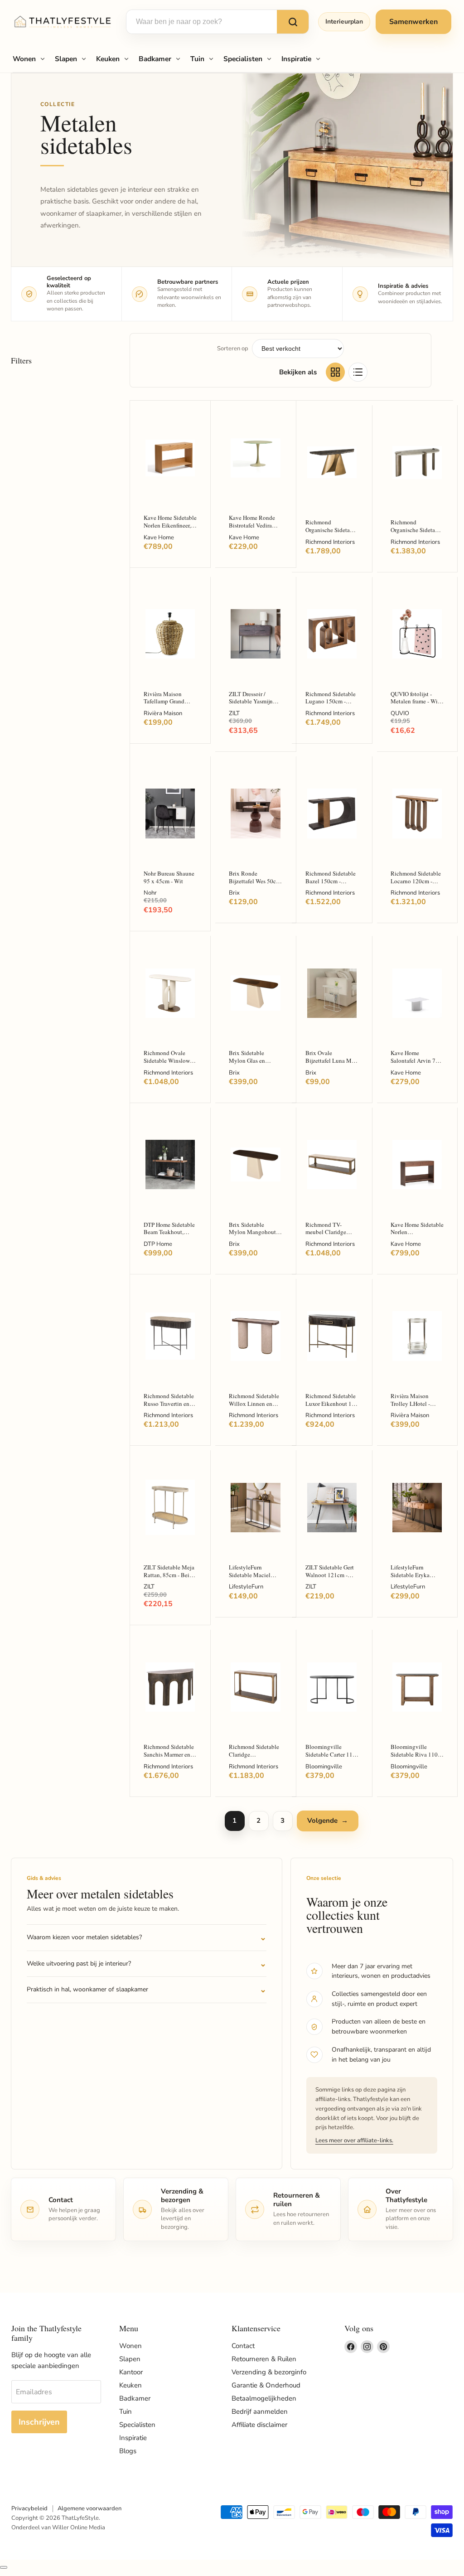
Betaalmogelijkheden (264, 2398)
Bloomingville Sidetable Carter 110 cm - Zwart (331, 1754)
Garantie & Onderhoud (266, 2385)
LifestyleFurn (246, 1587)
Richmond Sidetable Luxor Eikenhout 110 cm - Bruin (332, 1403)
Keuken (108, 59)
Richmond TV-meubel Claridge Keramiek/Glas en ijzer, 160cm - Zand (329, 1236)
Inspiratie (296, 59)
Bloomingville (324, 1767)
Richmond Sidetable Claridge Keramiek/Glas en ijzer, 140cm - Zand (254, 1758)
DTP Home (158, 1244)
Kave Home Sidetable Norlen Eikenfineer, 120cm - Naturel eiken (170, 529)
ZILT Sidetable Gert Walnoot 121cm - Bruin (330, 1575)
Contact (243, 2346)
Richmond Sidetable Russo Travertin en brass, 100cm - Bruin (169, 1403)
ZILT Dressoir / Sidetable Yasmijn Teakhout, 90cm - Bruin (251, 705)
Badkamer (155, 59)
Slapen (66, 59)
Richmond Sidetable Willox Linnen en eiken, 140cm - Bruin (255, 1403)
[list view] (358, 372)
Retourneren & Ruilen (264, 2359)
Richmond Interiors (330, 542)
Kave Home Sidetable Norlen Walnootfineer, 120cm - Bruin (417, 1236)
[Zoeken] (293, 22)
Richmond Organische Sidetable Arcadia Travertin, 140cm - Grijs (417, 533)
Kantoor (131, 2372)
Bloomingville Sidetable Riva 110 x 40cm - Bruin (416, 1754)
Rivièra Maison (163, 713)
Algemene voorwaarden (89, 2508)
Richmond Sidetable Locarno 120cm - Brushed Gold (416, 881)
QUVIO (400, 713)
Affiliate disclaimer (259, 2425)
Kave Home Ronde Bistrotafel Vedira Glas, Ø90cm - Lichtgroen (252, 529)
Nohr (150, 893)
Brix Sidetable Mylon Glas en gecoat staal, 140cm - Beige (255, 1064)
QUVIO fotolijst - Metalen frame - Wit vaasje (415, 701)
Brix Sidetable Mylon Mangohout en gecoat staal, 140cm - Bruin (252, 1236)
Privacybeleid (29, 2508)
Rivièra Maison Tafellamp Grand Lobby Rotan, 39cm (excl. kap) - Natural (168, 705)
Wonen (24, 59)
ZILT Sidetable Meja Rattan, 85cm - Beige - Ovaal (169, 1575)
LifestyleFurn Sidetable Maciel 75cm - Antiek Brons (254, 1575)
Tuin (197, 59)
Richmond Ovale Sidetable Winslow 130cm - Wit (167, 1060)
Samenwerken (413, 22)
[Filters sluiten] (4, 2567)
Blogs (128, 2451)
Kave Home (159, 537)
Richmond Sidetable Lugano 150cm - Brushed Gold (331, 701)
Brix (234, 893)
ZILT (234, 713)
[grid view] (335, 372)
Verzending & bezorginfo (269, 2372)
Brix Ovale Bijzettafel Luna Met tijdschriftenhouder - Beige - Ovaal (331, 1064)
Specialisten (243, 59)
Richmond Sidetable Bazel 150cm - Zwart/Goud (331, 881)
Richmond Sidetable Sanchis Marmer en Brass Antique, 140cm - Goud (169, 1758)
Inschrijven (39, 2422)
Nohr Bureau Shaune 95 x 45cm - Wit (169, 877)
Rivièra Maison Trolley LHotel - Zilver (410, 1403)
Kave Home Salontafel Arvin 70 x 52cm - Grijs (417, 1060)
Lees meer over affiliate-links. (354, 2140)
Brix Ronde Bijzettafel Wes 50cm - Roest (255, 881)
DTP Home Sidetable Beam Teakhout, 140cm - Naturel (169, 1232)
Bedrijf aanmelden (260, 2411)
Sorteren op (233, 349)
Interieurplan (344, 22)
